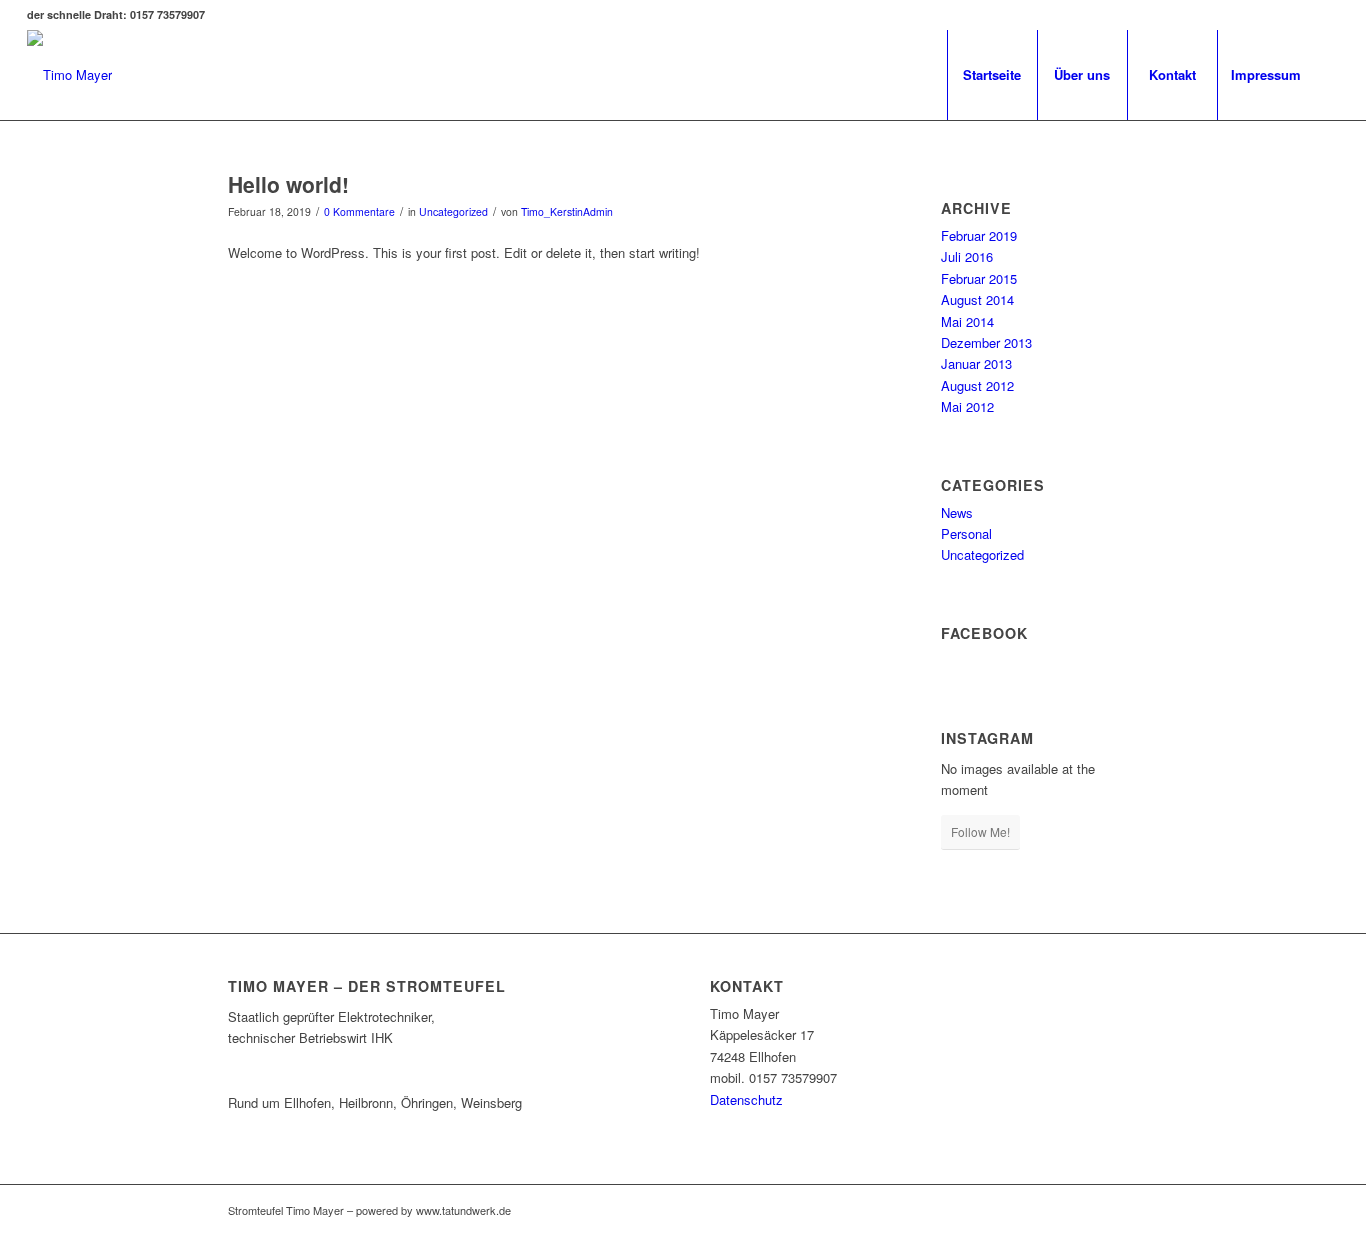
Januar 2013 (976, 363)
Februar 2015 (979, 278)
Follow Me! (980, 831)
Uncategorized (453, 211)
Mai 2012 (967, 406)
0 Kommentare (359, 211)
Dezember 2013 (986, 342)
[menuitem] (992, 75)
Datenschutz (746, 1099)
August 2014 (977, 299)
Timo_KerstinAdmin (567, 211)
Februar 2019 (979, 235)
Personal (966, 533)
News (957, 512)
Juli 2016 (967, 256)
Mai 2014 (967, 321)
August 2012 (977, 385)
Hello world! (288, 184)
